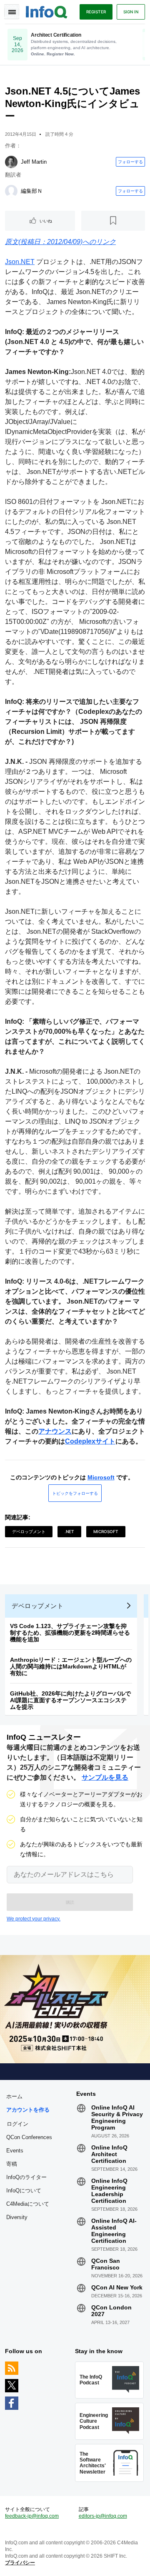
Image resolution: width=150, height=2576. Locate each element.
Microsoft (101, 1477)
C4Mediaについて (28, 2204)
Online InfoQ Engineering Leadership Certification (109, 2191)
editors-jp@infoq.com (103, 2516)
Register (96, 12)
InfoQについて (24, 2191)
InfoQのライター (26, 2177)
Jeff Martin (34, 162)
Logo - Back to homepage (47, 11)
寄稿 (12, 2164)
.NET (69, 1531)
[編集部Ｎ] (11, 191)
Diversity (17, 2217)
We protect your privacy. (34, 1919)
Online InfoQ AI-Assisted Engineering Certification (114, 2231)
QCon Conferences (29, 2137)
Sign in (131, 12)
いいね (46, 221)
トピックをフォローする (75, 1493)
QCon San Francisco (106, 2264)
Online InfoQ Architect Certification (109, 2154)
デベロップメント (29, 1531)
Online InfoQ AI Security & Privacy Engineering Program (117, 2117)
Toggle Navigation (12, 12)
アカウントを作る (28, 2110)
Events (15, 2151)
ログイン (17, 2124)
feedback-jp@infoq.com (32, 2516)
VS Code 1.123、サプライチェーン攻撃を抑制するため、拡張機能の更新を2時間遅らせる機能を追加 (70, 1633)
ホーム (14, 2096)
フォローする (130, 162)
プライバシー (20, 2563)
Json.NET (20, 262)
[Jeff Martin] (11, 162)
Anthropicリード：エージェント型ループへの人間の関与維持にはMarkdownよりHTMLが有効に (71, 1666)
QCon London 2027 (111, 2311)
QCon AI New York (117, 2287)
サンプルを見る (105, 1777)
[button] (70, 1902)
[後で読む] (113, 221)
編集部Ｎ (32, 191)
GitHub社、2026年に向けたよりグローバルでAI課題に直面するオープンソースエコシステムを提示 (70, 1700)
